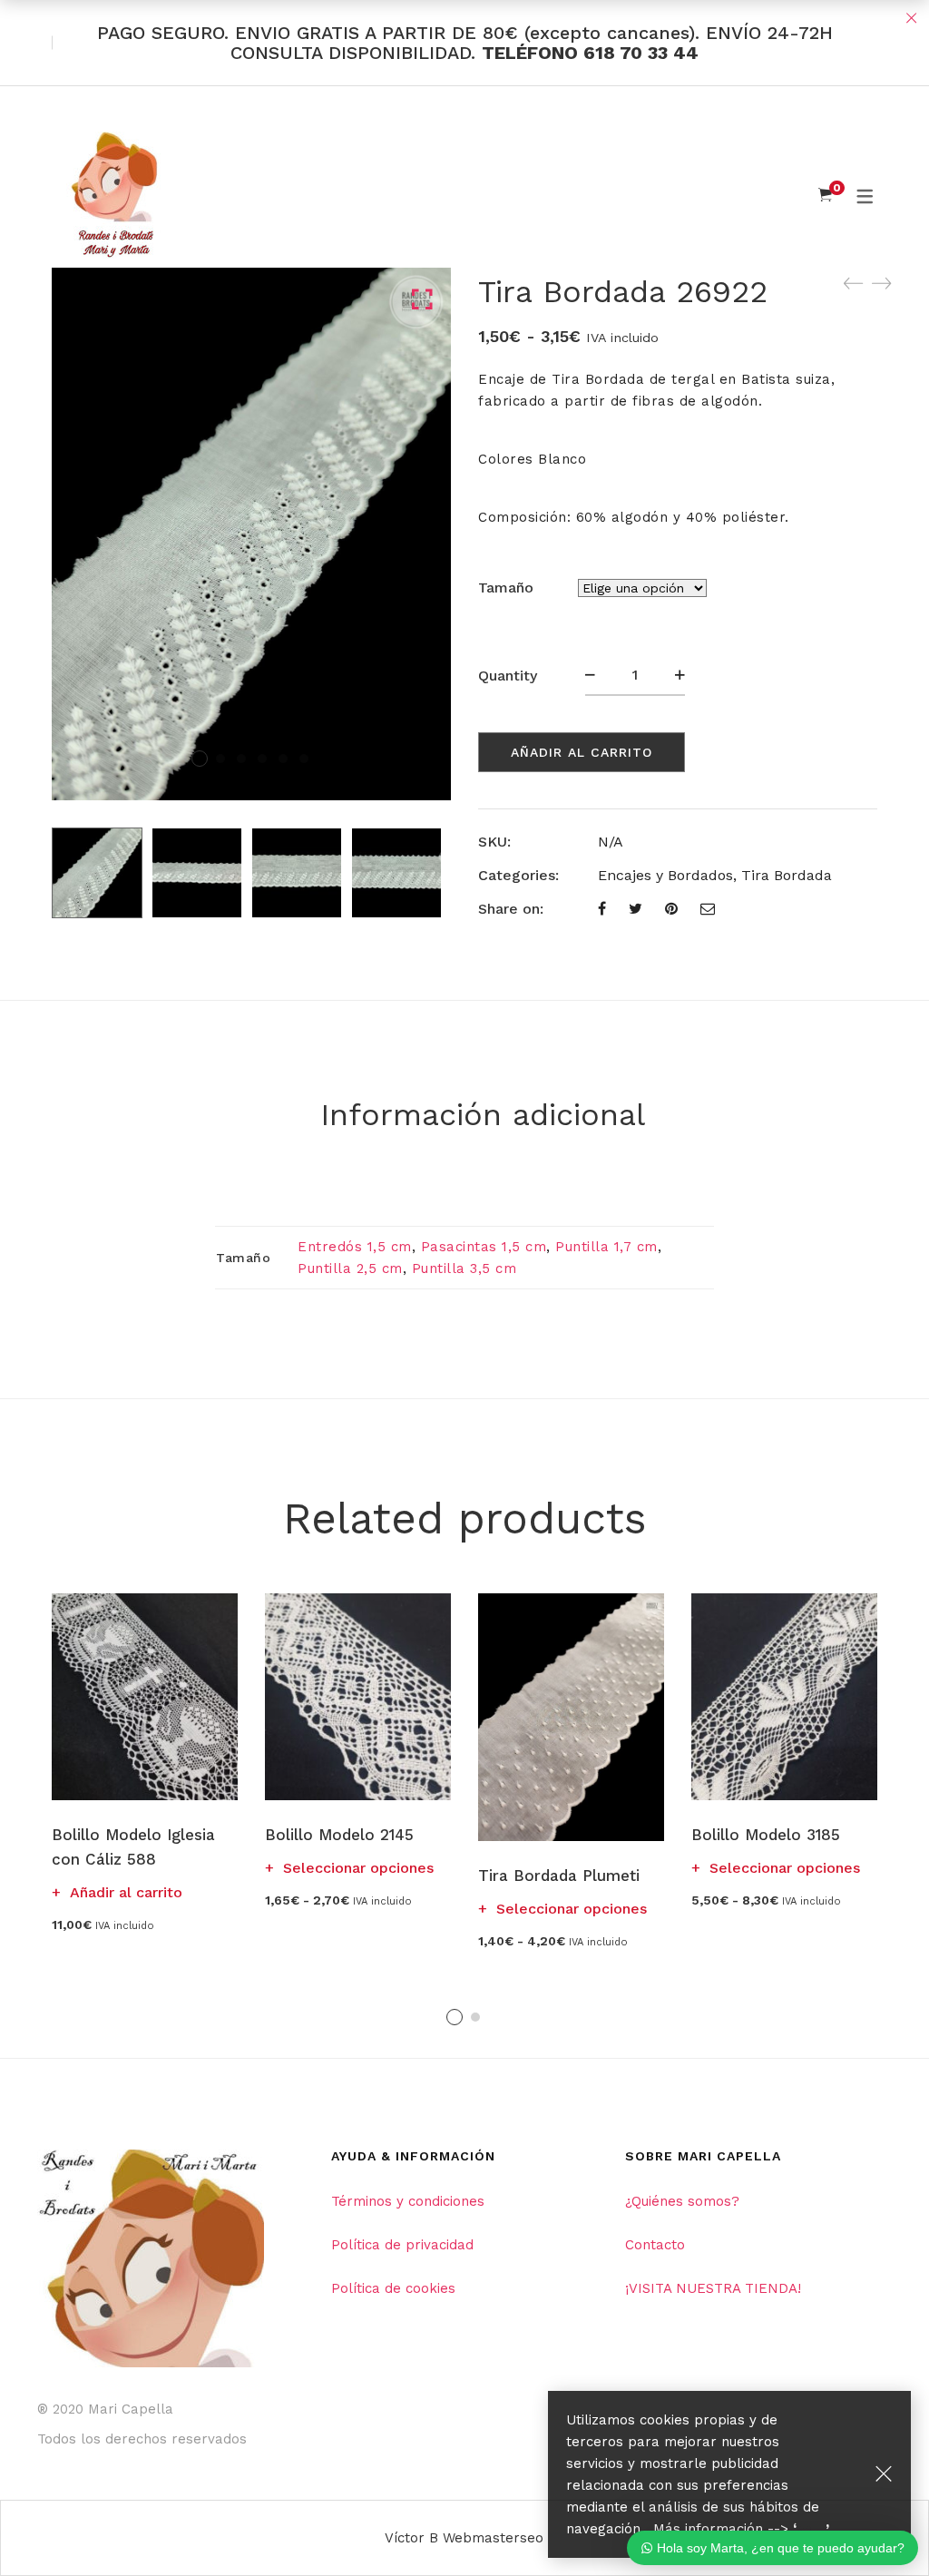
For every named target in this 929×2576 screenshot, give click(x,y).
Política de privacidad (402, 2245)
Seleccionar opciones (358, 1868)
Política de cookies (393, 2288)
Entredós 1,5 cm (355, 1247)
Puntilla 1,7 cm (606, 1247)
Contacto (655, 2245)
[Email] (708, 909)
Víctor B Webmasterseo (464, 2538)
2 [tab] (475, 2017)
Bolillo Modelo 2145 (339, 1835)
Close (911, 18)
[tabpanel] (145, 1762)
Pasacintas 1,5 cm (484, 1247)
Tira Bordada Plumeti (559, 1876)
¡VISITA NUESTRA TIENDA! (713, 2288)
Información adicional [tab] (483, 1114)
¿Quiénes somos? (682, 2201)
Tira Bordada (787, 875)
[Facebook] (602, 909)
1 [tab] (455, 2017)
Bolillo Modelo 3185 (766, 1835)
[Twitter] (636, 909)
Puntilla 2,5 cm (350, 1268)
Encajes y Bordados (665, 875)
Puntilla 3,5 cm (464, 1268)
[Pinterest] (671, 909)
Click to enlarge (422, 300)
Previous (38, 873)
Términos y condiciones (408, 2201)
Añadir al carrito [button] (126, 1892)
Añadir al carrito (582, 752)
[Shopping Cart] (825, 195)
